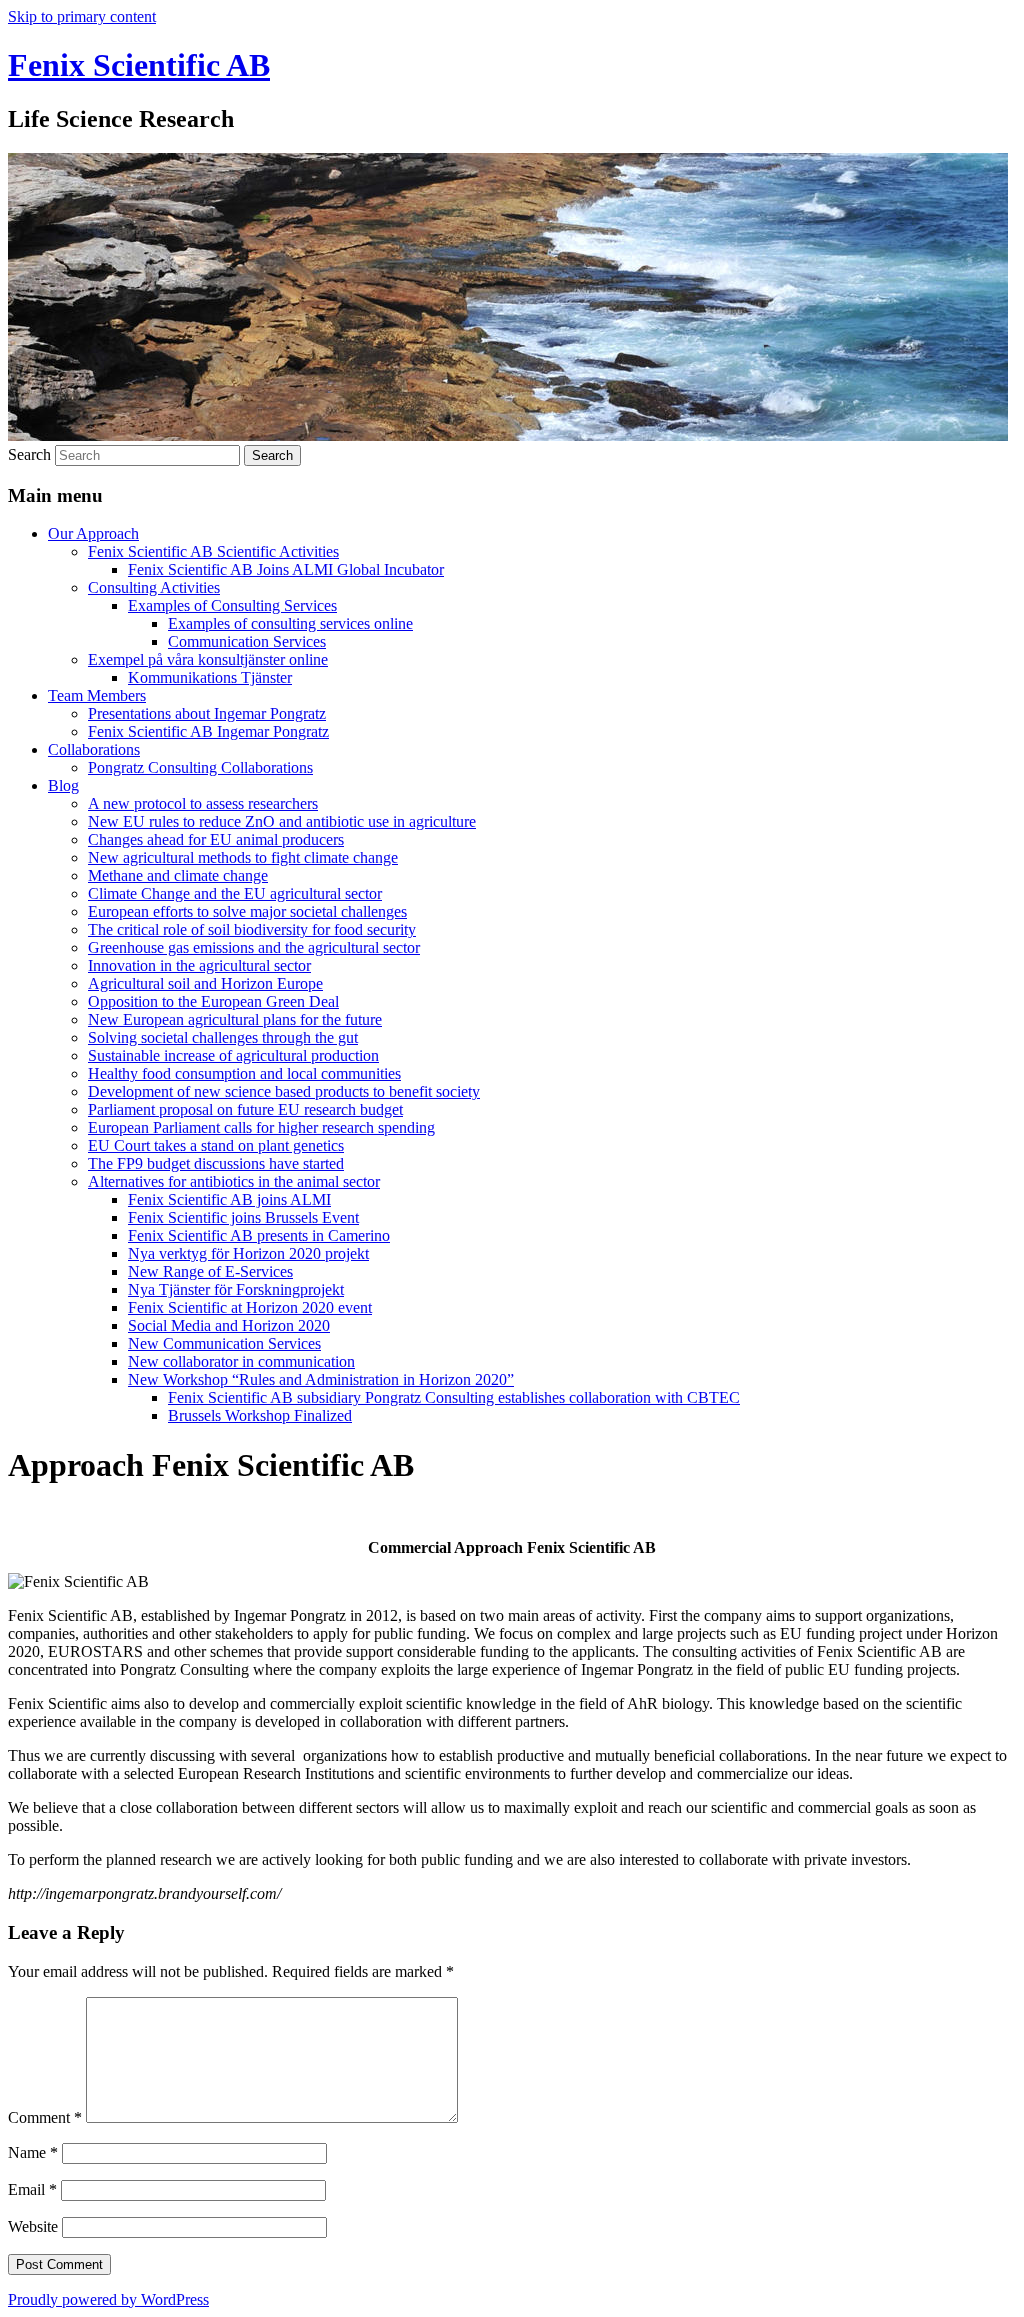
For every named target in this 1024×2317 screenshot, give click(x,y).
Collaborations (94, 749)
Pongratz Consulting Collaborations (200, 767)
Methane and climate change (178, 875)
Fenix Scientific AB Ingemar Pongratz (208, 731)
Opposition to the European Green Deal (213, 1001)
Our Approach (93, 533)
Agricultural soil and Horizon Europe (205, 983)
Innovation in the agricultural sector (199, 965)
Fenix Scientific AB (139, 65)
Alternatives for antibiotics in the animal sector (234, 1181)
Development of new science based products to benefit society (284, 1091)
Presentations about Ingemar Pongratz (207, 713)
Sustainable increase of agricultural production (233, 1055)
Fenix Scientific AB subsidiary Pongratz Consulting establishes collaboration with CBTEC (454, 1397)
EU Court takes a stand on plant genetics (216, 1145)
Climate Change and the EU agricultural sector (235, 893)
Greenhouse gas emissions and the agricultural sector (254, 947)
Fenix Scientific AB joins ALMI (229, 1199)
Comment (45, 2117)
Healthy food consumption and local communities (244, 1073)
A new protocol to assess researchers (203, 803)
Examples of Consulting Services (232, 605)
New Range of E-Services (210, 1271)
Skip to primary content (82, 16)
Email (32, 2189)
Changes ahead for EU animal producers (216, 839)
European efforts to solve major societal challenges (247, 911)
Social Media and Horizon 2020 (229, 1325)
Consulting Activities (154, 587)
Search (29, 454)
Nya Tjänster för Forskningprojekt (236, 1289)
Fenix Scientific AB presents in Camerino (259, 1235)
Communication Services (247, 641)
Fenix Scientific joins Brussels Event (243, 1217)
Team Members (97, 695)
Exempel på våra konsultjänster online (208, 659)
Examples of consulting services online (290, 623)
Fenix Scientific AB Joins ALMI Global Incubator (286, 569)
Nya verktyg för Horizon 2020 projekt (248, 1253)
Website (33, 2226)
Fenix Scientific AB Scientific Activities (213, 551)
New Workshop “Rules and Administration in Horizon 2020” (321, 1379)
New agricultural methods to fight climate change (243, 857)
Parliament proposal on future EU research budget (245, 1109)
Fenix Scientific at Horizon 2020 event (250, 1307)
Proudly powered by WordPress (108, 2299)
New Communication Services (224, 1343)
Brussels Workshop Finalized (260, 1415)
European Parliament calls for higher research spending (261, 1127)
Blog (63, 785)
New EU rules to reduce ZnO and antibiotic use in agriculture (282, 821)
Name (33, 2152)
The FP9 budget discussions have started (216, 1163)
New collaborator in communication (241, 1361)
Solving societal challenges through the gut (223, 1037)
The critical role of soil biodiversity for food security (252, 929)
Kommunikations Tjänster (210, 677)
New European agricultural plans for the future (235, 1019)
